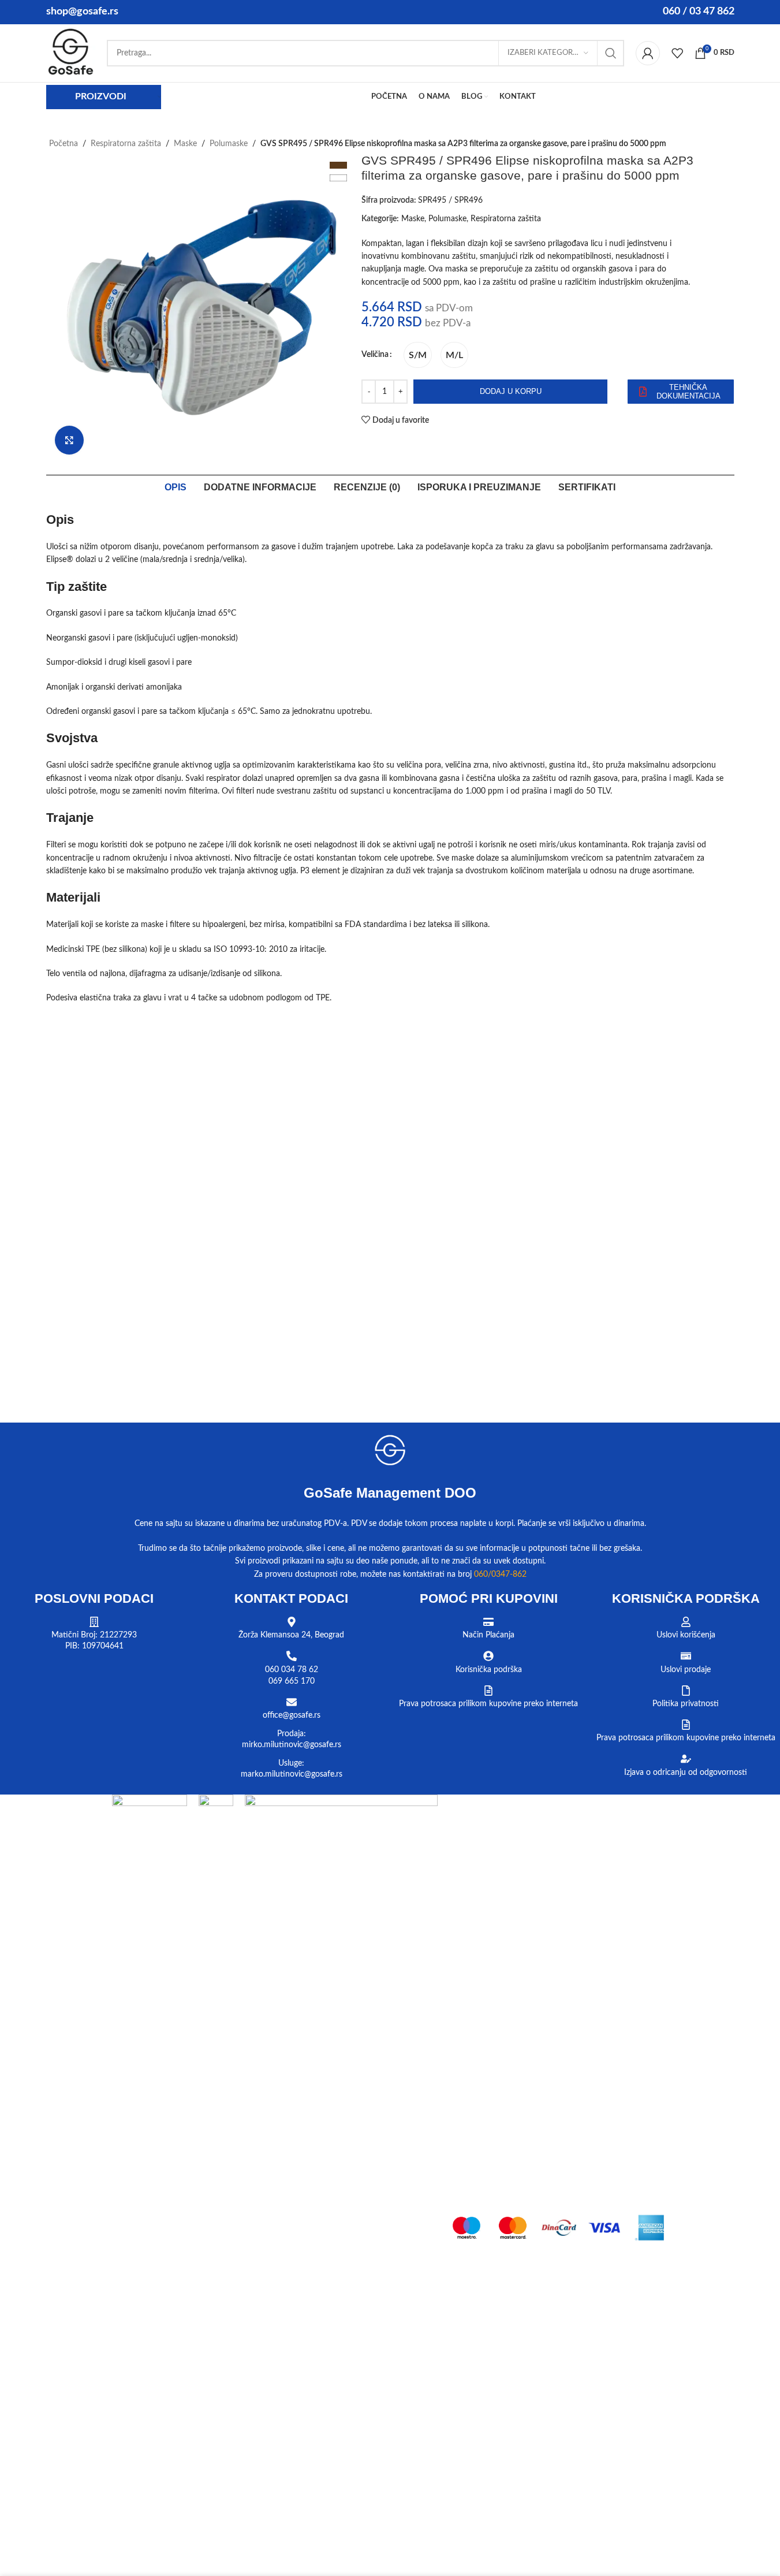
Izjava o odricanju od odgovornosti (686, 1773)
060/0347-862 (500, 1574)
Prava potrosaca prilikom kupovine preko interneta (488, 1704)
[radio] (418, 355)
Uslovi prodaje (686, 1670)
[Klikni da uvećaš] (69, 440)
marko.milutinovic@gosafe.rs (292, 1774)
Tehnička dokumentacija (688, 392)
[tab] (176, 487)
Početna (64, 144)
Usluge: (291, 1763)
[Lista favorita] (677, 53)
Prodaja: (292, 1734)
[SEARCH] (611, 53)
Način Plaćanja (488, 1635)
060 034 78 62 (292, 1670)
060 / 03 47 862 (699, 12)
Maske (185, 144)
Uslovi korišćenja (686, 1635)
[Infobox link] (71, 53)
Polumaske (229, 144)
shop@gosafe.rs (82, 12)
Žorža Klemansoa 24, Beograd (291, 1635)
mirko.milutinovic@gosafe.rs (292, 1745)
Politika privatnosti (686, 1704)
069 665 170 (292, 1681)
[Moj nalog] (648, 53)
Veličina (375, 355)
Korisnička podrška (489, 1670)
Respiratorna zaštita (126, 144)
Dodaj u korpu (511, 391)
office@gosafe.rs (292, 1715)
